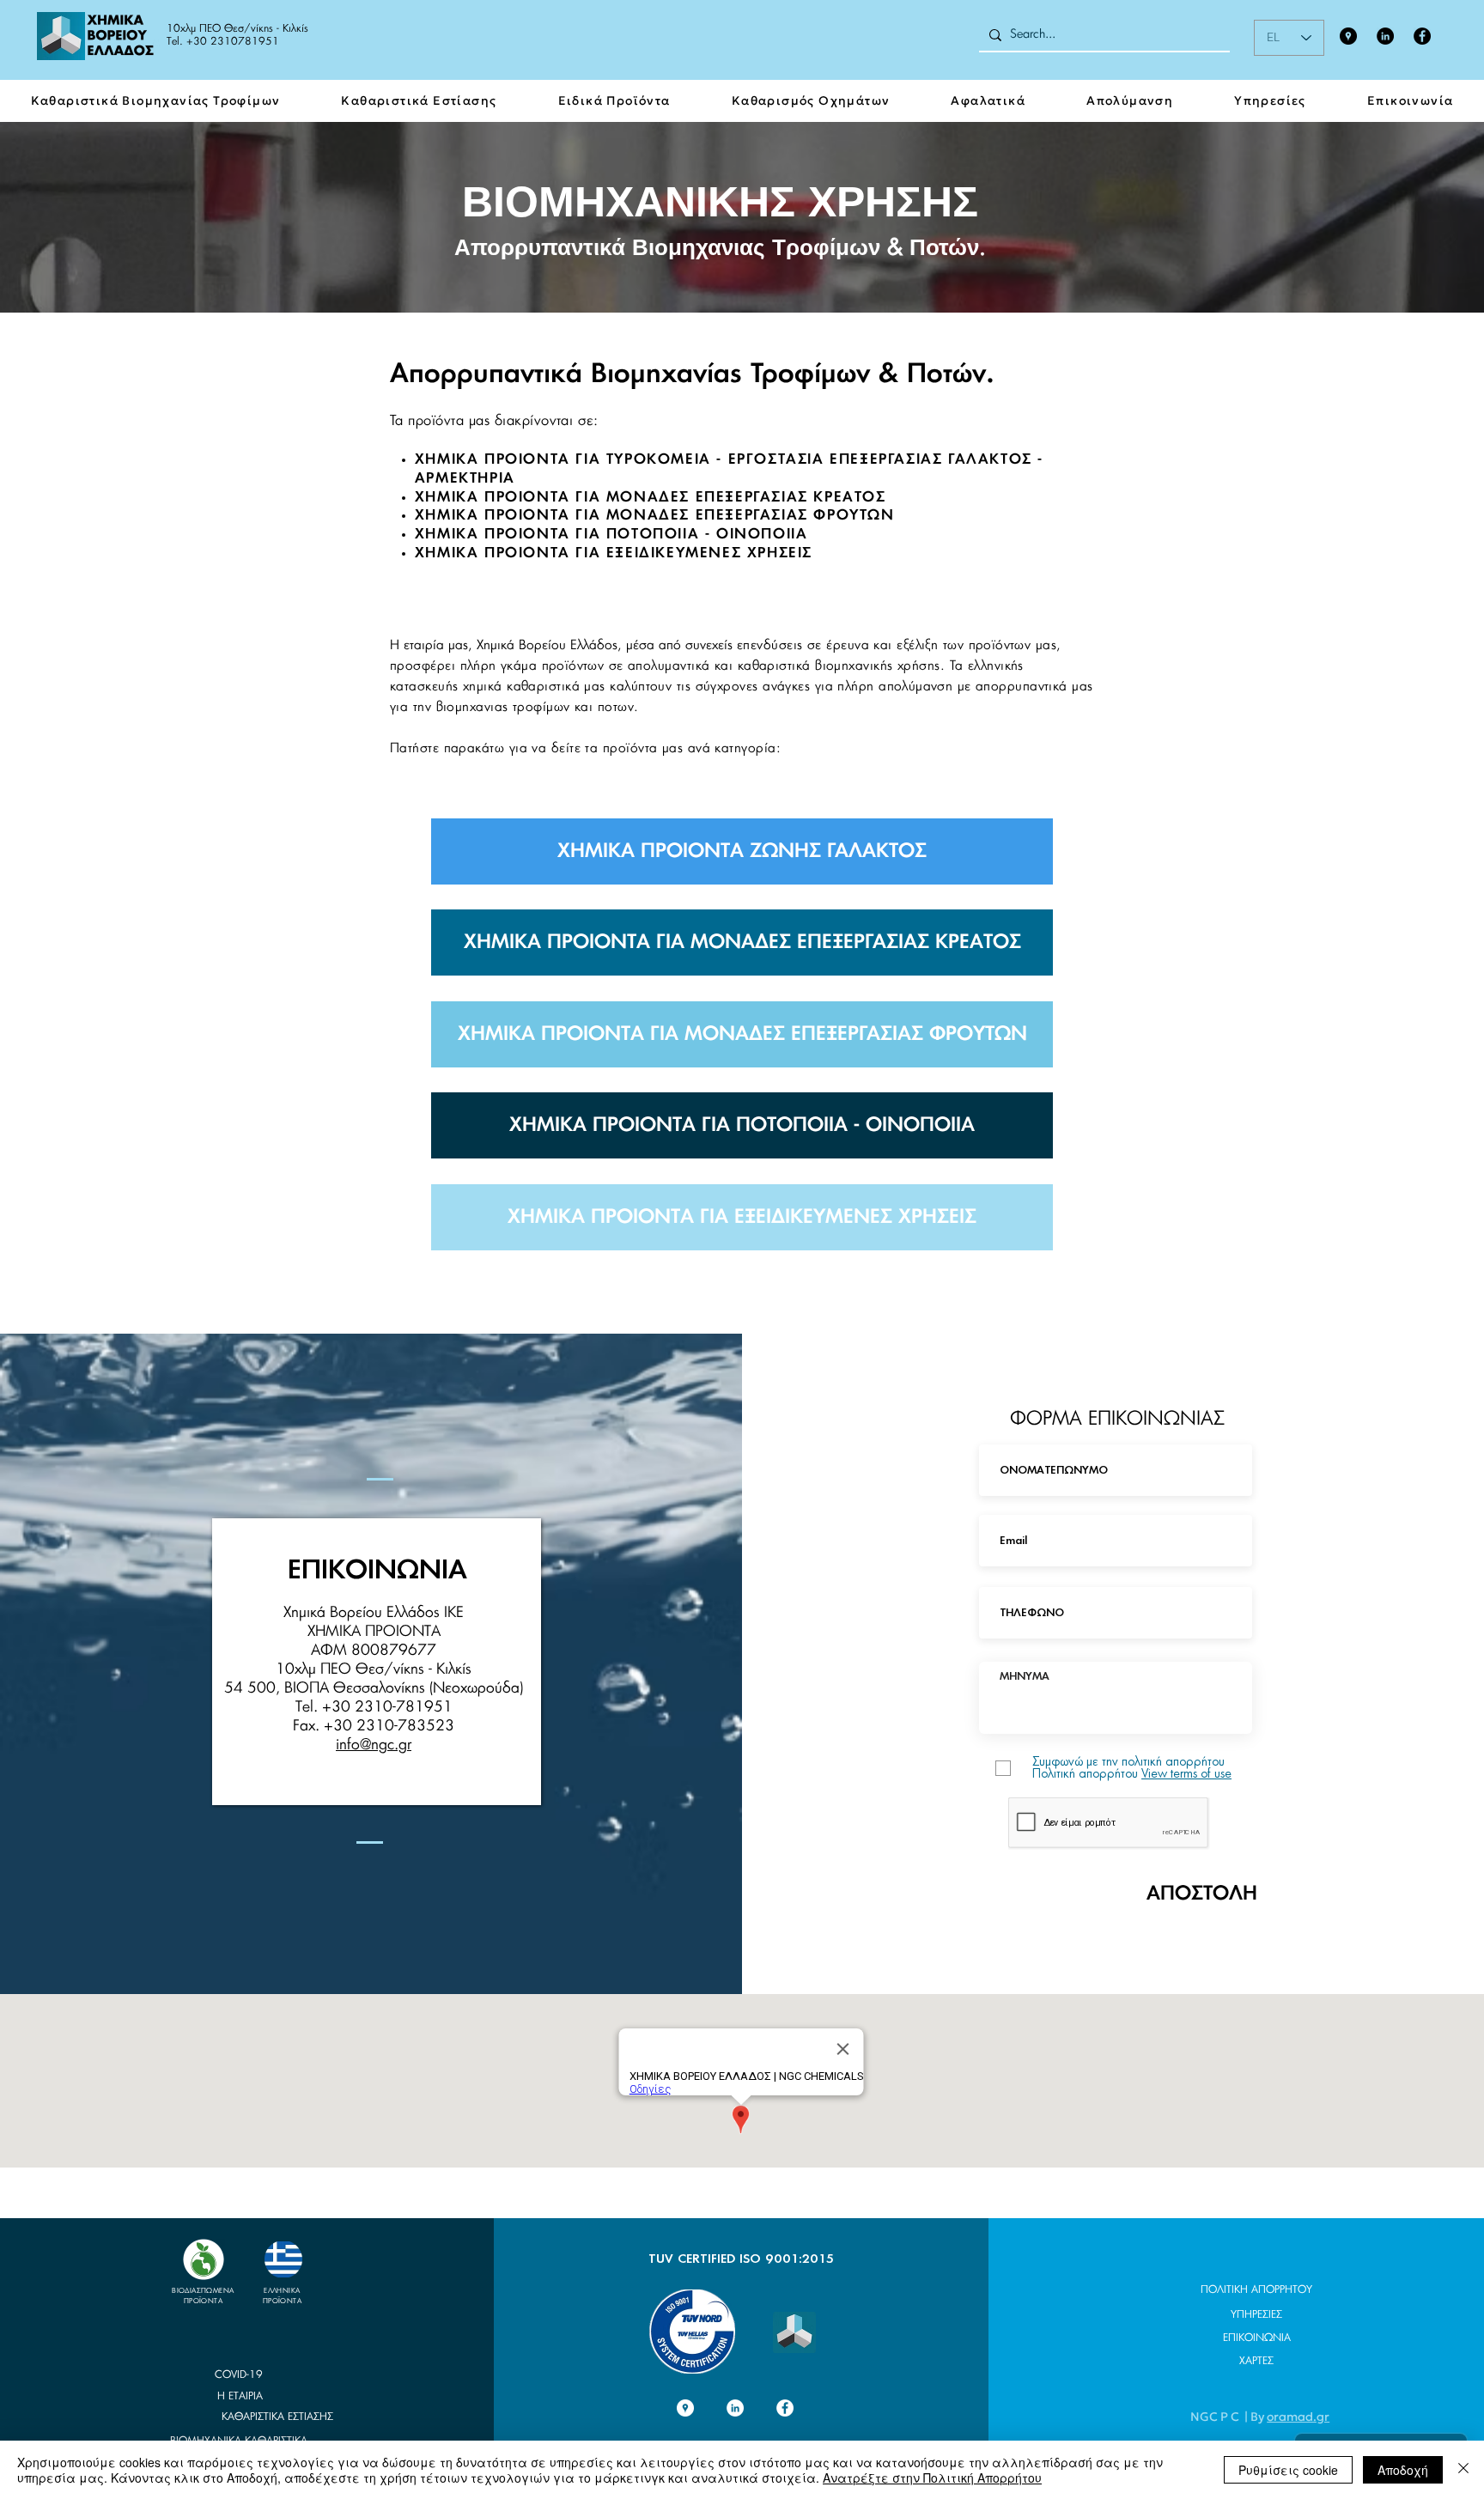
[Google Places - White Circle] (685, 2408)
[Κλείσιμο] (1463, 2470)
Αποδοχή (1403, 2470)
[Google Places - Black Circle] (1348, 36)
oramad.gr (1298, 2417)
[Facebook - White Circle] (785, 2408)
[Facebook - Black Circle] (1422, 36)
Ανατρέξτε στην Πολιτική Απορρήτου (932, 2478)
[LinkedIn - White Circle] (735, 2408)
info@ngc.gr (374, 1745)
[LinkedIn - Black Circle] (1385, 36)
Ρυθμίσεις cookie (1288, 2470)
